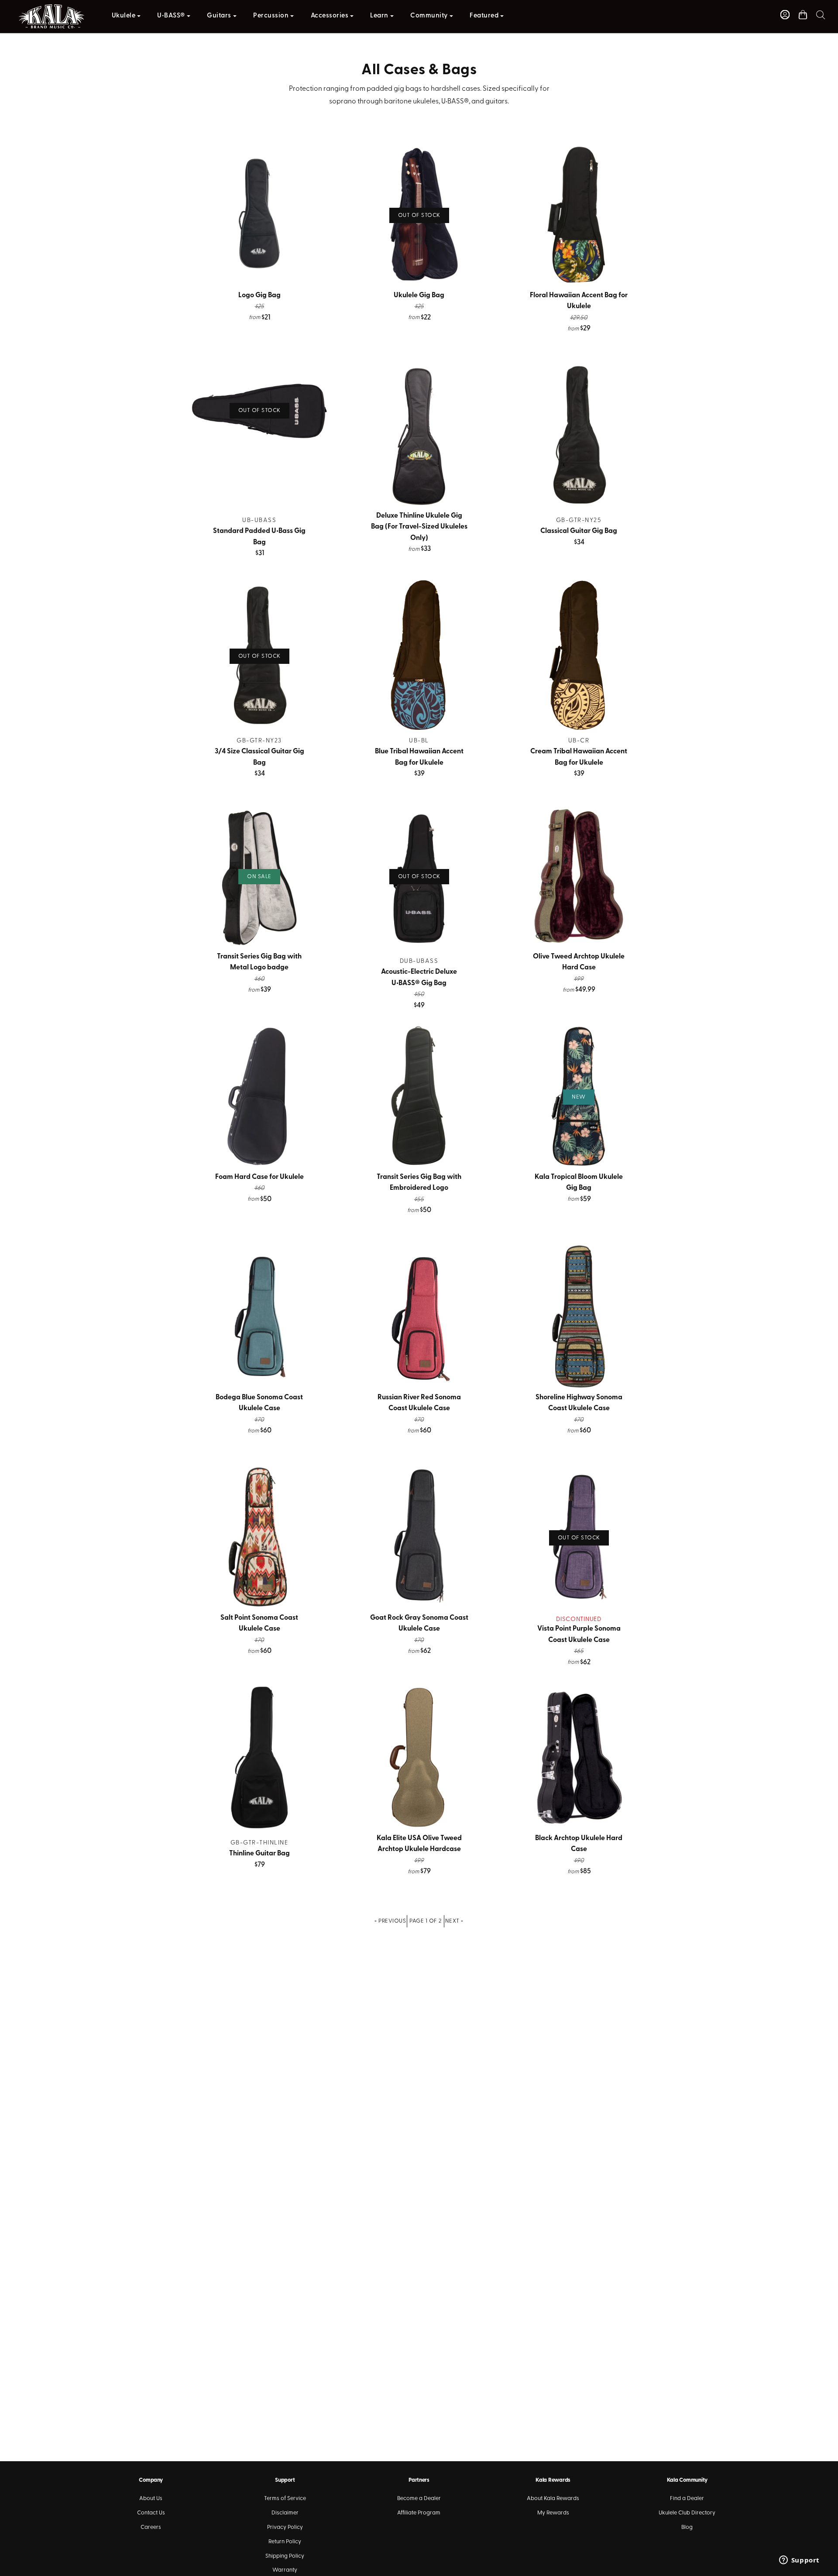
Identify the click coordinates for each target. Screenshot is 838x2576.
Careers (151, 2527)
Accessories (330, 16)
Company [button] (151, 2480)
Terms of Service (285, 2499)
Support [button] (285, 2480)
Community (429, 16)
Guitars (219, 16)
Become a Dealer (419, 2499)
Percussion (271, 16)
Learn (379, 16)
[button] (821, 15)
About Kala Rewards (553, 2499)
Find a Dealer (687, 2499)
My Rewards (553, 2513)
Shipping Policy (285, 2556)
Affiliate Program (419, 2513)
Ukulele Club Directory (687, 2513)
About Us (151, 2499)
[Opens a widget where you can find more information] (799, 2561)
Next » (454, 1921)
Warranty (285, 2570)
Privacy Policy (285, 2527)
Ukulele (124, 16)
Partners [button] (419, 2480)
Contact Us (151, 2513)
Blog (687, 2527)
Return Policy (285, 2542)
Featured (484, 16)
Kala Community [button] (687, 2480)
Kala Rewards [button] (553, 2480)
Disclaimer (285, 2513)
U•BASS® (171, 16)
